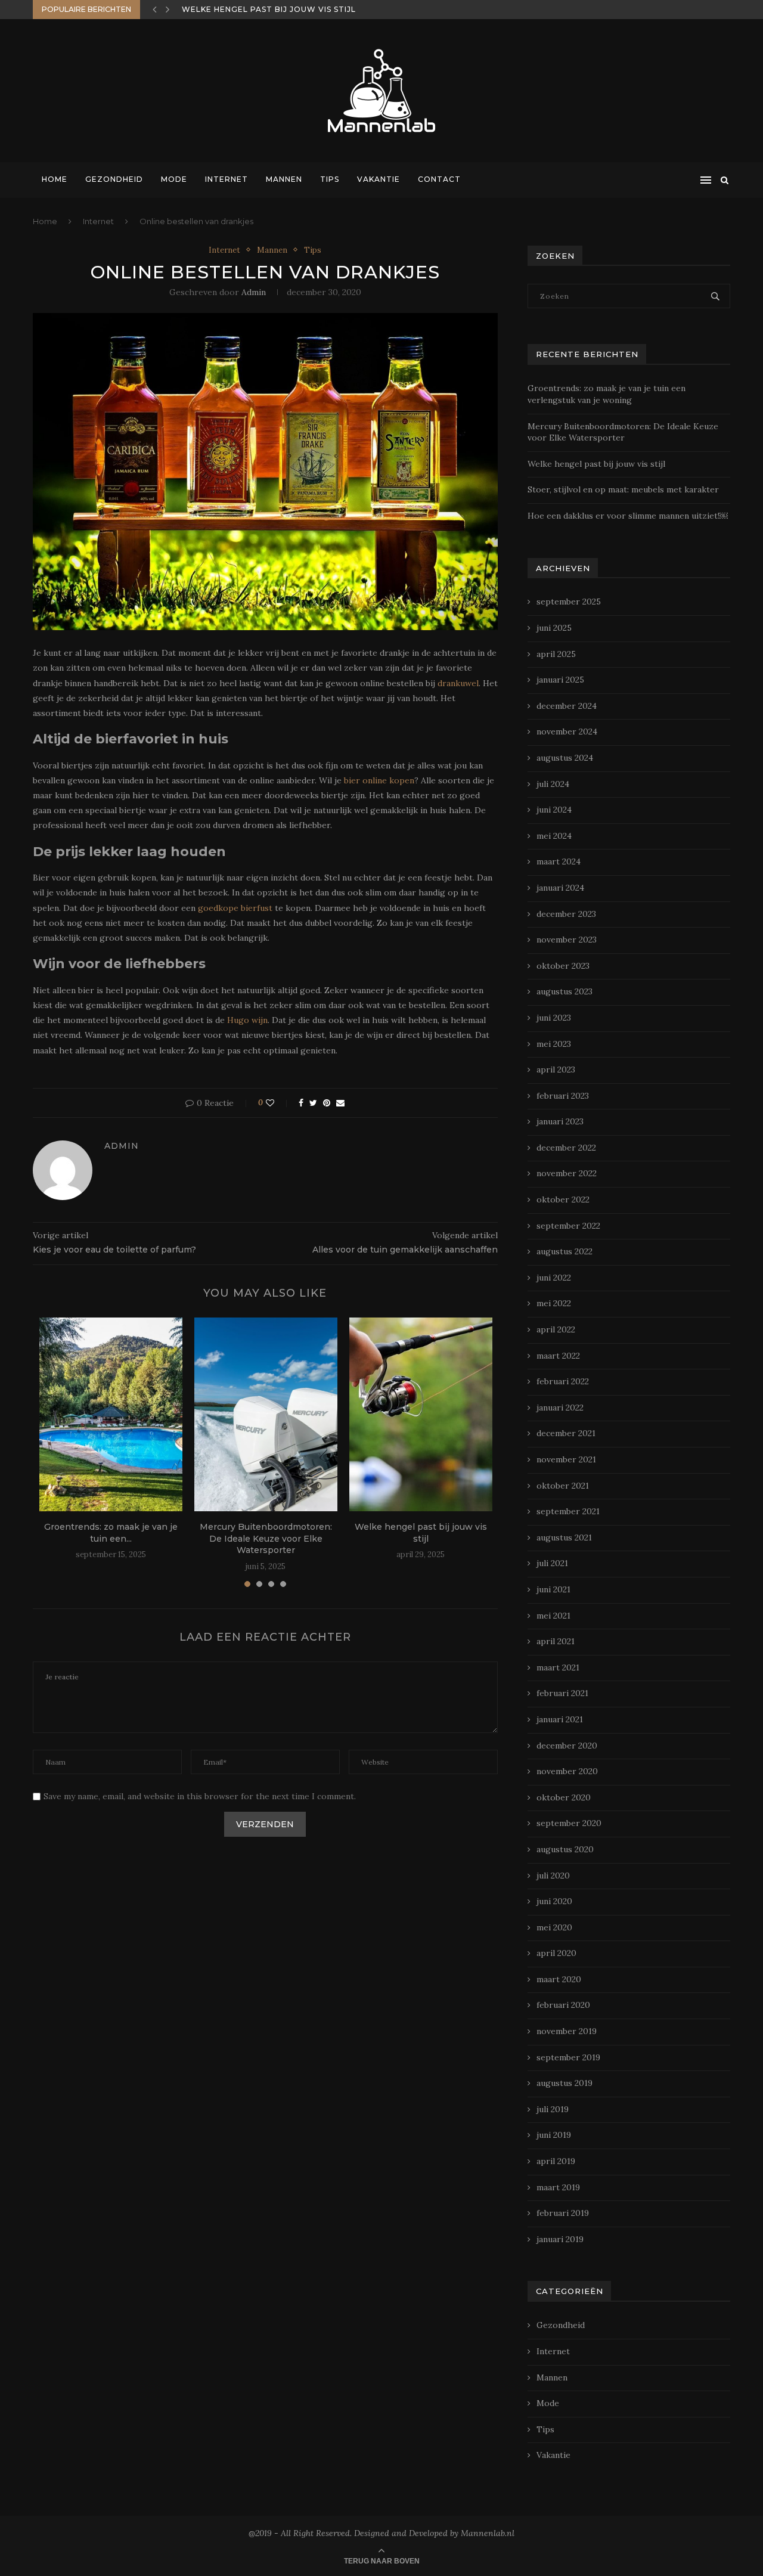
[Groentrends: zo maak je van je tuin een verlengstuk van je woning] (111, 1414)
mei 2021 (553, 1616)
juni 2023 (554, 1018)
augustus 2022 (565, 1251)
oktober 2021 (563, 1486)
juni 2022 (554, 1278)
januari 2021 (560, 1719)
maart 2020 (559, 1979)
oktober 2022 (563, 1199)
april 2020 (556, 1953)
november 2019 (567, 2031)
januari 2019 (560, 2239)
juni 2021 (553, 1589)
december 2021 (566, 1433)
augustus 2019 (565, 2083)
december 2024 (567, 706)
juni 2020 (554, 1901)
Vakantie (379, 179)
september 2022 (568, 1226)
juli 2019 (553, 2109)
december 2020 (567, 1746)
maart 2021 (558, 1667)
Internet (227, 179)
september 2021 (568, 1511)
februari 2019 (563, 2213)
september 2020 (569, 1823)
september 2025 (569, 602)
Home (55, 179)
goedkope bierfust (235, 908)
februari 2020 (563, 2005)
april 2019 (556, 2161)
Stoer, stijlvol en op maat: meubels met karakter (303, 9)
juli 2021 (552, 1563)
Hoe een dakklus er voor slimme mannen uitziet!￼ (628, 516)
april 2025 (556, 654)
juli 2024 (553, 784)
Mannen (284, 179)
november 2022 (567, 1173)
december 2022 (566, 1148)
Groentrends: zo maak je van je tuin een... (111, 1533)
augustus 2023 (565, 991)
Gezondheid (114, 179)
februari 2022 (563, 1381)
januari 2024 (560, 888)
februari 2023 (563, 1096)
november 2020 (567, 1771)
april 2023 (556, 1070)
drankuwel (458, 683)
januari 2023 (560, 1121)
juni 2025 (554, 628)
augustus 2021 (564, 1537)
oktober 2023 (563, 966)
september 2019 (568, 2057)
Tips (330, 179)
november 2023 (567, 940)
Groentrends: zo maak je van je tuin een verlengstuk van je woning (607, 394)
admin (254, 292)
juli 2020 (553, 1876)
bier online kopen (379, 780)
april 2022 (556, 1329)
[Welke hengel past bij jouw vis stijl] (421, 1414)
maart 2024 (559, 861)
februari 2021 (562, 1693)
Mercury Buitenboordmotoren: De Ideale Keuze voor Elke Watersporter (266, 1538)
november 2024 (567, 731)
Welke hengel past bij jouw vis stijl (421, 1533)
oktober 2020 (564, 1797)
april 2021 (556, 1641)
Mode (174, 179)
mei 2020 (554, 1927)
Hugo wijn (247, 1020)
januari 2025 (560, 680)
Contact (439, 179)
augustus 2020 (565, 1849)
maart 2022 (558, 1356)
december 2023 (566, 914)
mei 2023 (554, 1044)
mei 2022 (554, 1303)
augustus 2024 (565, 758)
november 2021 (566, 1459)
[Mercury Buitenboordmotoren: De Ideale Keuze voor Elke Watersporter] (266, 1414)
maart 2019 (558, 2187)
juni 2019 (554, 2135)
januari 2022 (560, 1408)
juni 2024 (554, 810)
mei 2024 (554, 836)
